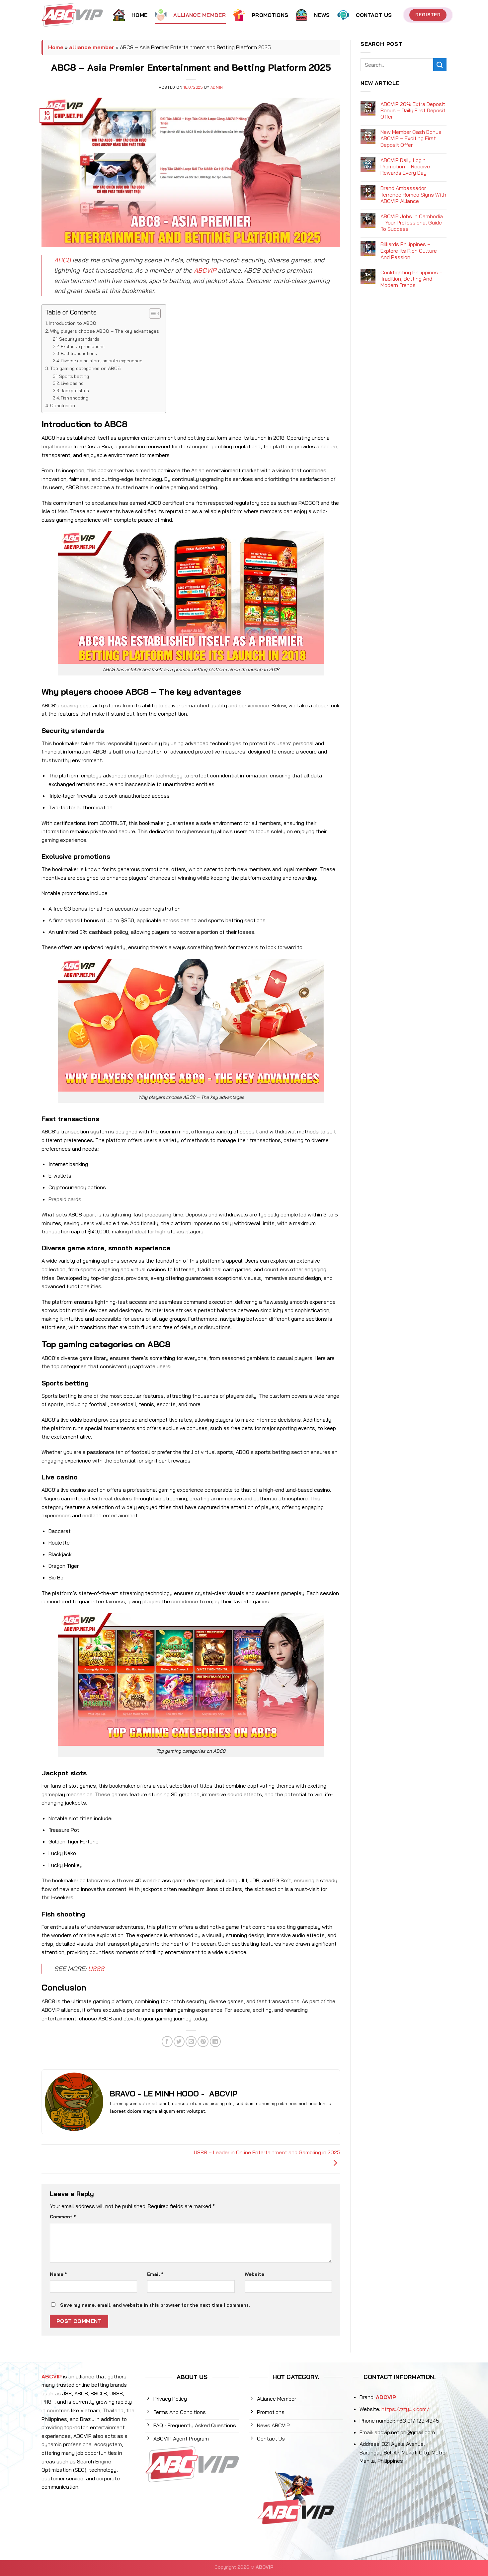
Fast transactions (79, 353)
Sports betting (74, 376)
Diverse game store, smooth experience (102, 361)
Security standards (79, 339)
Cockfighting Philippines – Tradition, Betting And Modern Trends (411, 279)
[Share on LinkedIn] (215, 2042)
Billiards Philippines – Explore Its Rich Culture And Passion (409, 251)
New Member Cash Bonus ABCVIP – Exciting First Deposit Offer (411, 138)
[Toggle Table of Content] (152, 313)
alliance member (92, 47)
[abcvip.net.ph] (72, 15)
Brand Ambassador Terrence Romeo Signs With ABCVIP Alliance (413, 194)
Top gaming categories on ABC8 (85, 368)
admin (217, 87)
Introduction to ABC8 (73, 323)
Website (254, 2274)
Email (155, 2274)
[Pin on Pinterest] (203, 2042)
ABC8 (62, 260)
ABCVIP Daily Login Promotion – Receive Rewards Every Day (405, 167)
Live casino (72, 383)
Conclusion (63, 405)
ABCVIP (205, 270)
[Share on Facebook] (167, 2042)
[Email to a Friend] (191, 2042)
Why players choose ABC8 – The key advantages (105, 331)
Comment (63, 2217)
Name (58, 2274)
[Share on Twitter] (179, 2042)
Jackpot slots (75, 391)
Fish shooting (75, 398)
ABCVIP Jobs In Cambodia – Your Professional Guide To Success (412, 223)
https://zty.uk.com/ (405, 2409)
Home (56, 47)
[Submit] (440, 65)
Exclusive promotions (83, 346)
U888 (96, 1969)
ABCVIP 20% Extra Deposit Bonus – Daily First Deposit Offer (413, 110)
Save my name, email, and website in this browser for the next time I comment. (155, 2305)
